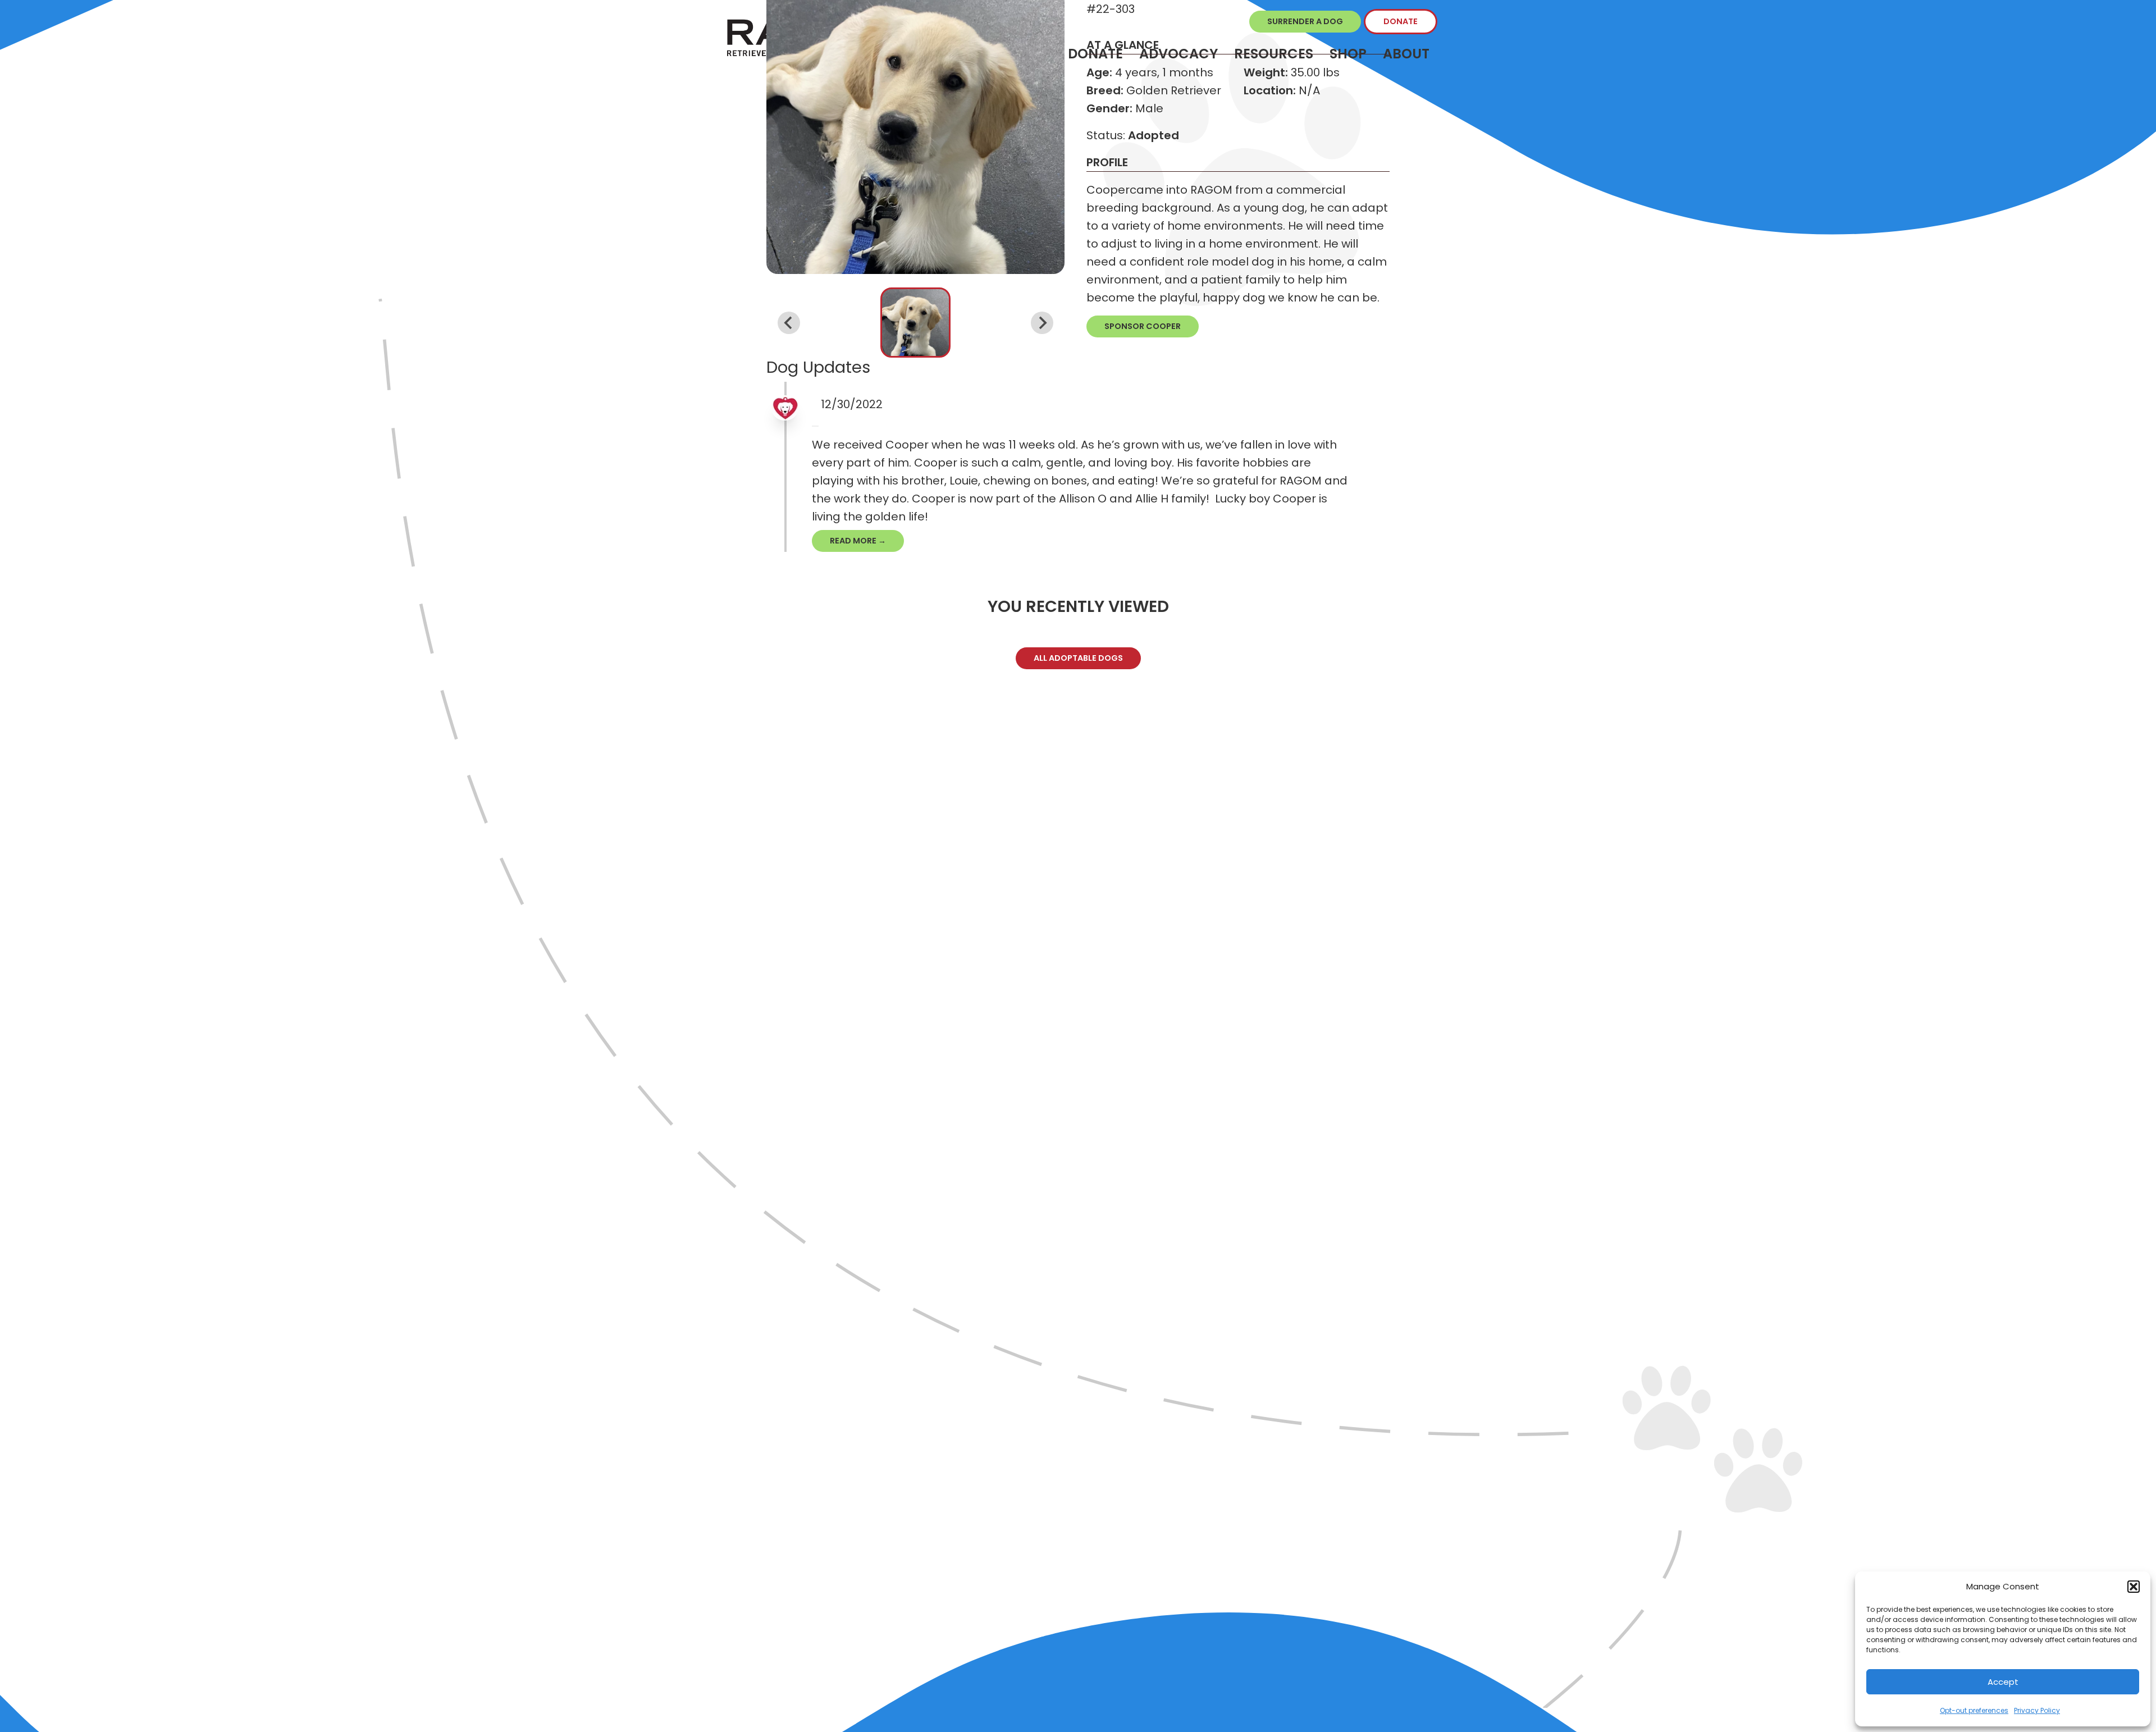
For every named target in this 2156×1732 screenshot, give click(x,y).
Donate (1401, 21)
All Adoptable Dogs (1078, 658)
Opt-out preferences (1974, 1710)
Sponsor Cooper (1143, 326)
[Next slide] (1042, 323)
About (1406, 54)
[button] (2134, 1587)
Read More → (858, 541)
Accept (2003, 1682)
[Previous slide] (789, 323)
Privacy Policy (2037, 1710)
